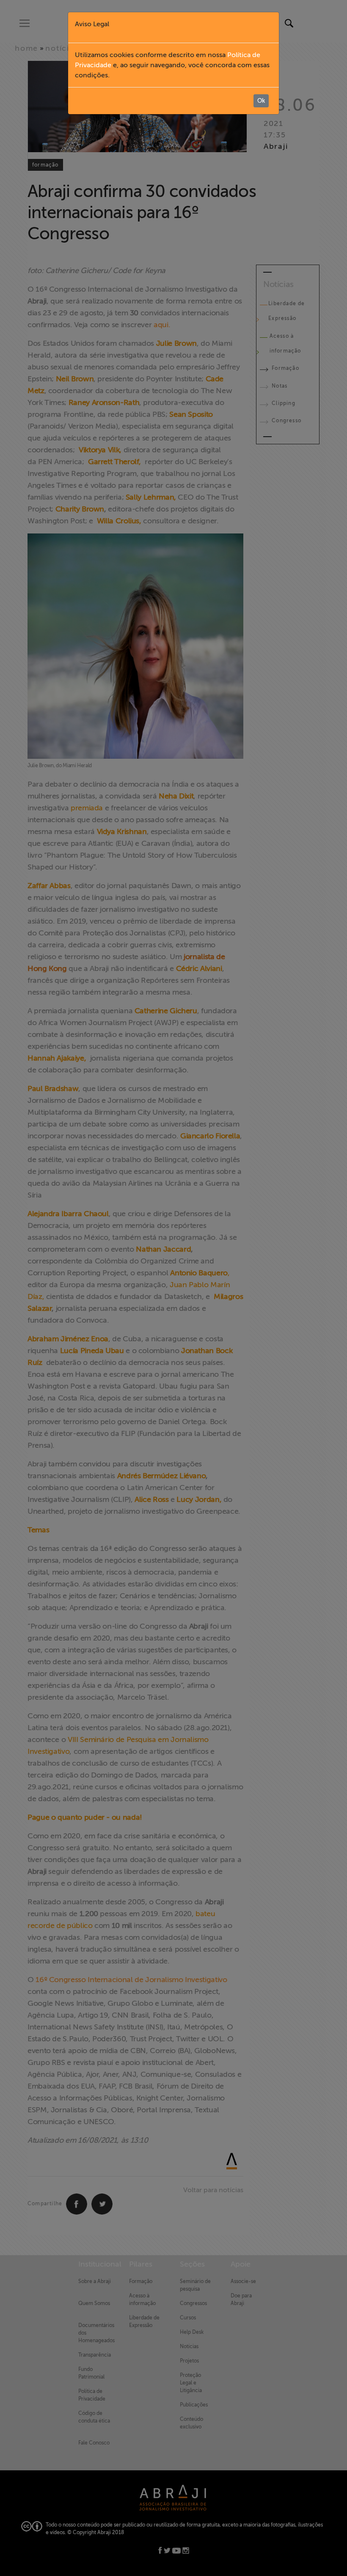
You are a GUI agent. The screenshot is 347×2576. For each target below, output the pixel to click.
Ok (261, 101)
